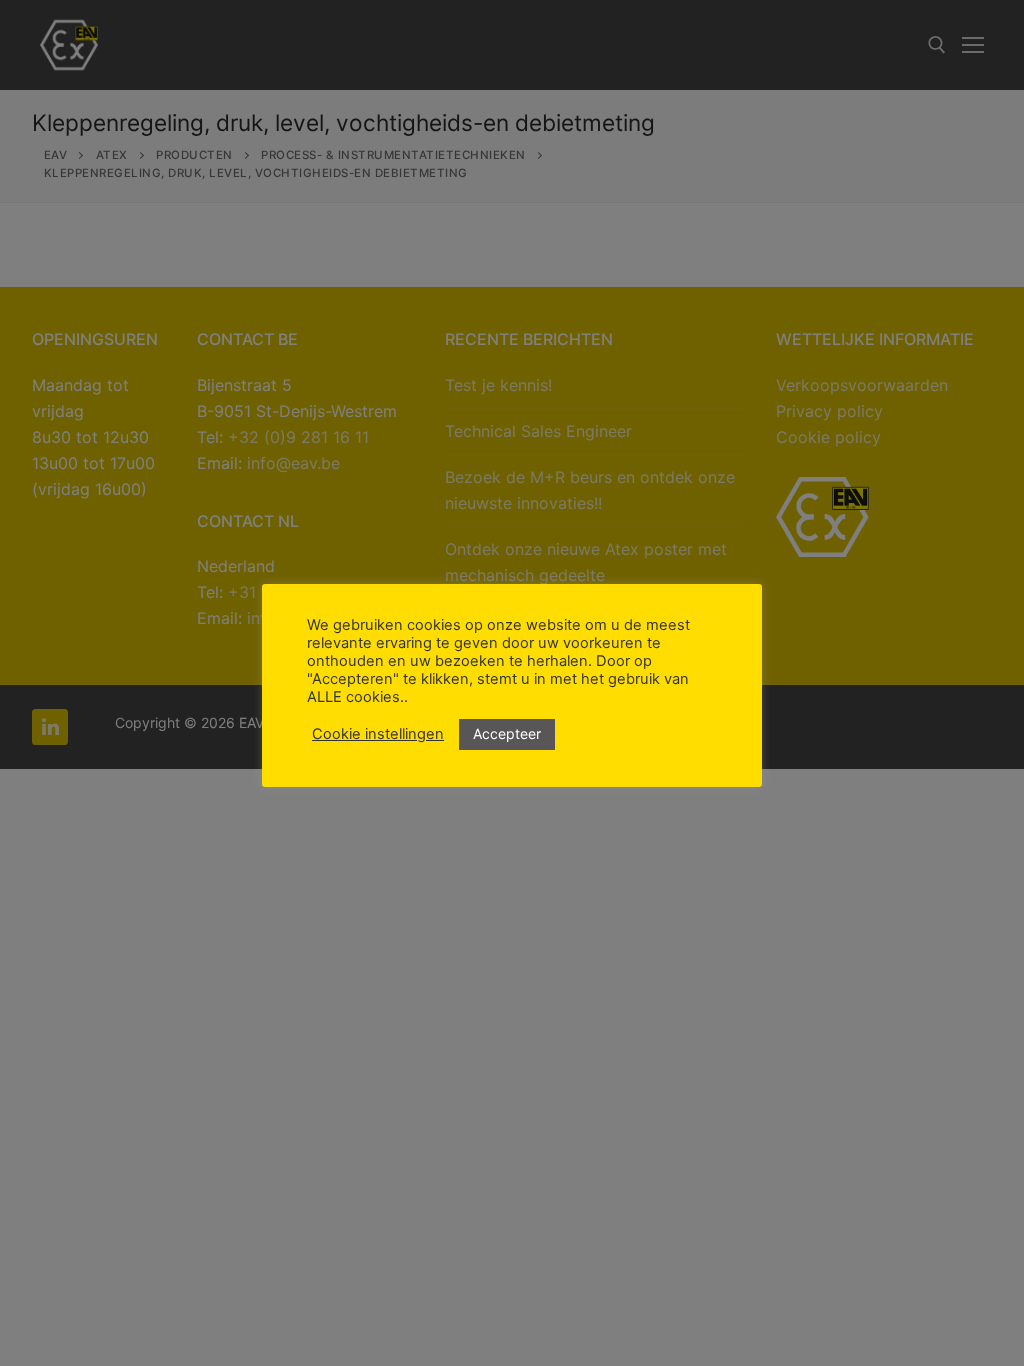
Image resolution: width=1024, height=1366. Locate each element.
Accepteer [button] (507, 733)
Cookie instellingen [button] (378, 734)
